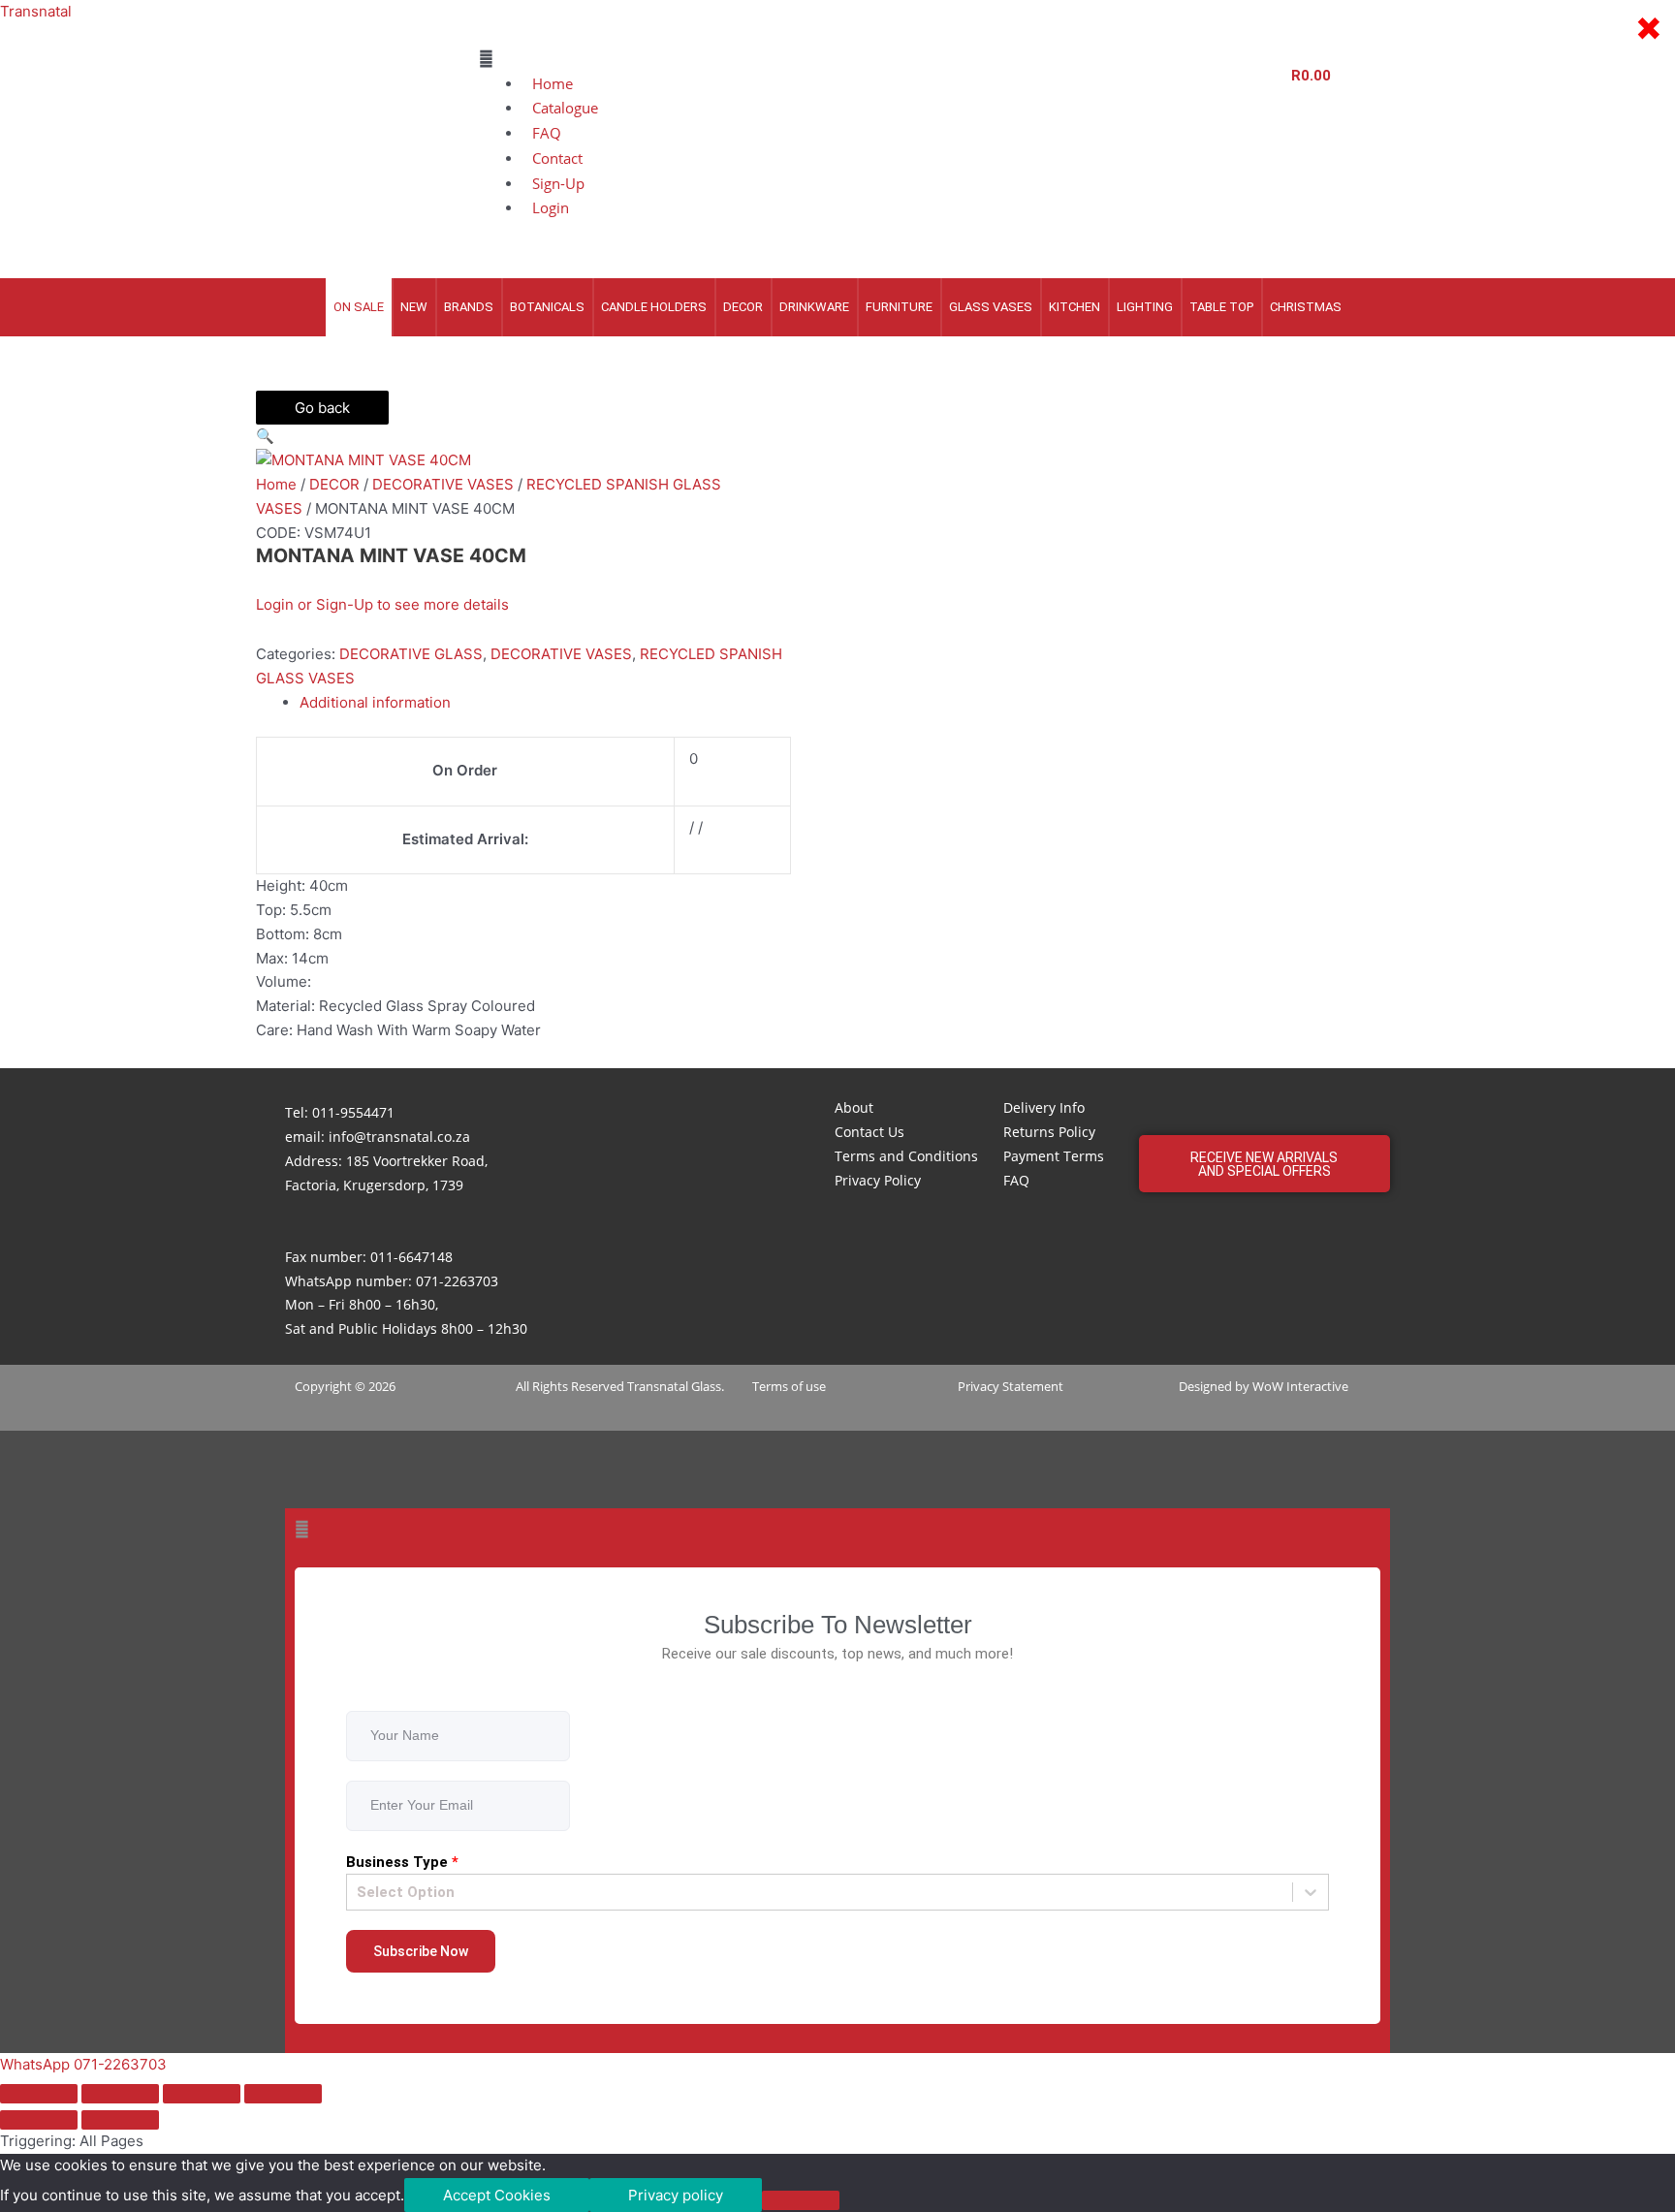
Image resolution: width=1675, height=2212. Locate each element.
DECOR (743, 307)
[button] (869, 60)
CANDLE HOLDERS (654, 307)
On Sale (359, 307)
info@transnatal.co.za (399, 1137)
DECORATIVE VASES (443, 484)
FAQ (1016, 1180)
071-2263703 (457, 1281)
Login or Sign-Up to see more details (382, 604)
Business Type (402, 1862)
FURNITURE (899, 307)
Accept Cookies (497, 2195)
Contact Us (869, 1132)
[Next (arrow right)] (120, 2120)
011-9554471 (353, 1112)
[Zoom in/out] (39, 2094)
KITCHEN (1075, 307)
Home (276, 484)
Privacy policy (676, 2195)
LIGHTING (1145, 307)
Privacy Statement (1011, 1386)
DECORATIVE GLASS (411, 654)
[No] (801, 2200)
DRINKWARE (814, 307)
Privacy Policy (878, 1180)
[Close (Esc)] (283, 2094)
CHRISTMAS (1306, 307)
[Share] (202, 2094)
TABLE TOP (1221, 307)
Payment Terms (1054, 1156)
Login (551, 207)
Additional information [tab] (375, 702)
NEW (414, 307)
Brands (469, 307)
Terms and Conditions (906, 1156)
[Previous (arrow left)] (39, 2120)
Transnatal (36, 11)
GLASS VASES (991, 307)
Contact (557, 158)
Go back (322, 408)
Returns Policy (1049, 1132)
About (854, 1107)
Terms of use (789, 1386)
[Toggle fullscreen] (120, 2094)
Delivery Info (1044, 1107)
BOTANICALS (547, 307)
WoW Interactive (1300, 1386)
